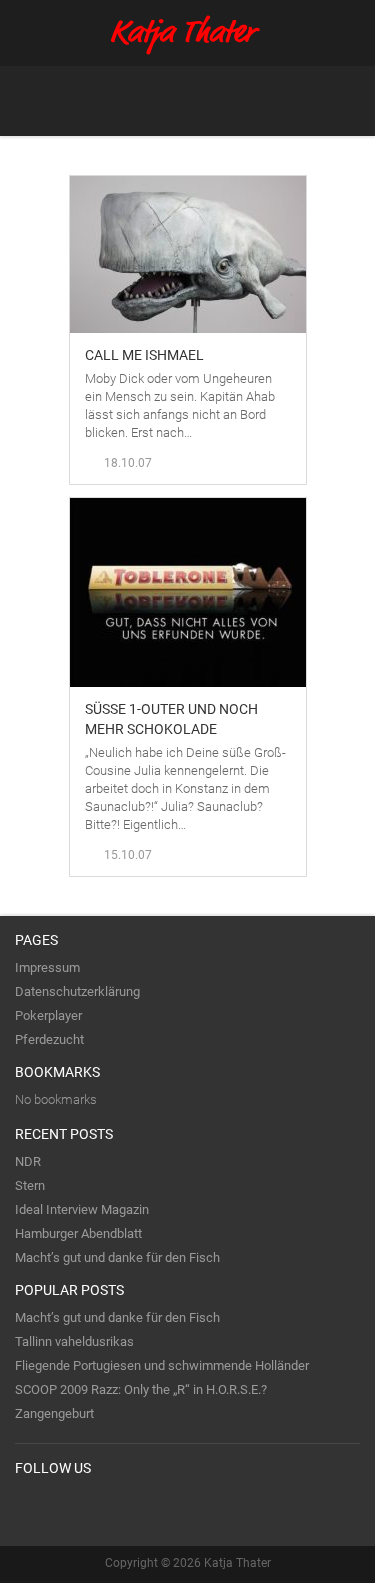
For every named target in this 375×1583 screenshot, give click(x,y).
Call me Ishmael (144, 355)
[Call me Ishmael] (188, 185)
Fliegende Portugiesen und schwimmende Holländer (162, 1365)
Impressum (47, 967)
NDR (28, 1161)
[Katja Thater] (187, 35)
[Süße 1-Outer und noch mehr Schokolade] (188, 507)
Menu (344, 101)
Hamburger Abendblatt (78, 1233)
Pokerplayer (48, 1015)
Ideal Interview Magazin (82, 1209)
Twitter (31, 1509)
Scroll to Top (313, 854)
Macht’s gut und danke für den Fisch (117, 1257)
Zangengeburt (54, 1413)
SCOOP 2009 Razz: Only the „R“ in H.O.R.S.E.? (141, 1389)
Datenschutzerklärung (77, 991)
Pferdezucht (49, 1039)
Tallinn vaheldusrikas (74, 1341)
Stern (30, 1185)
